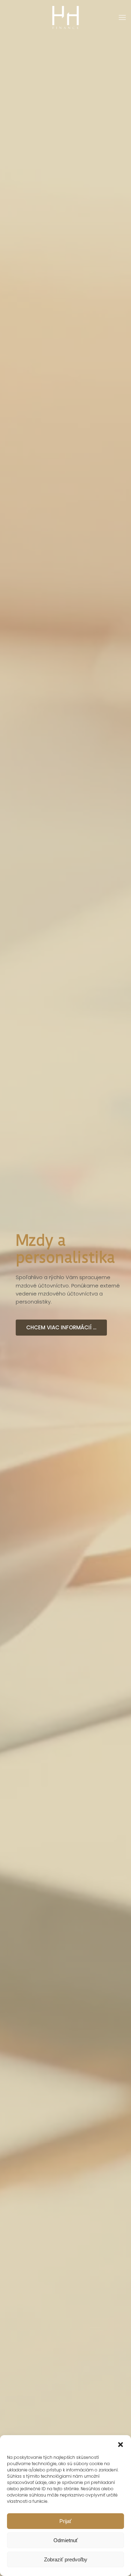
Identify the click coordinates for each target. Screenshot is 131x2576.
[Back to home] (65, 17)
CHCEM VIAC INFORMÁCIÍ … (61, 1336)
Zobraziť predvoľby (66, 2559)
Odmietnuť (66, 2540)
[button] (121, 2444)
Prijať (65, 2521)
